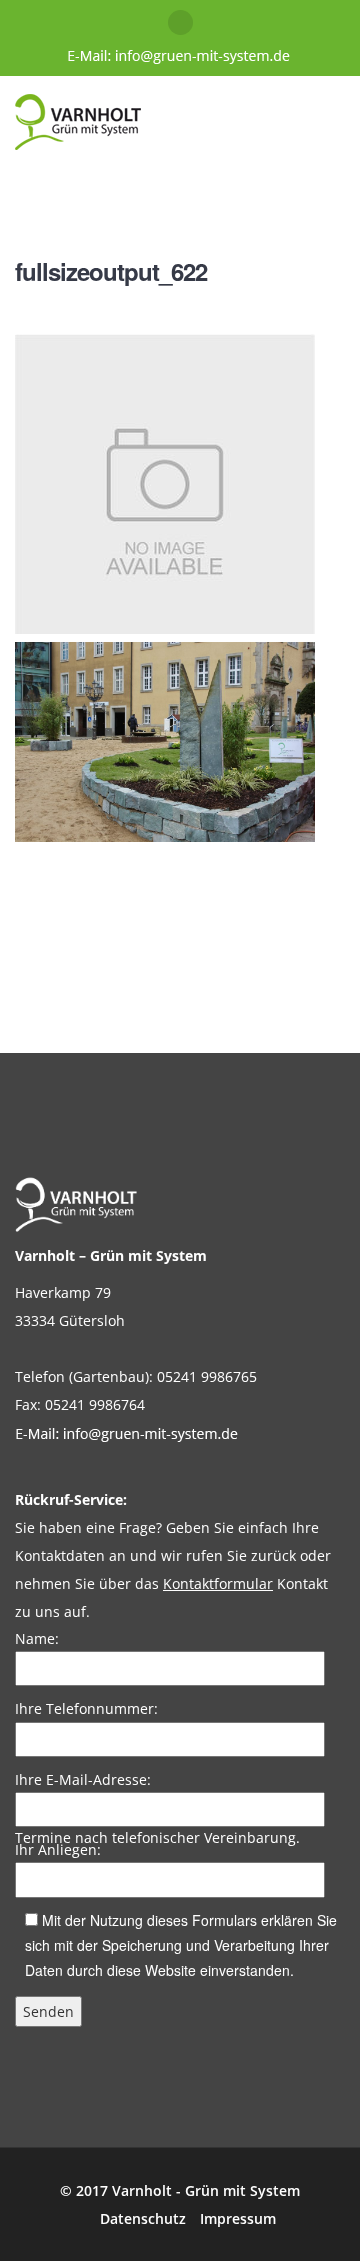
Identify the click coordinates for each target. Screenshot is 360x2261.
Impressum (238, 2218)
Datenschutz (143, 2218)
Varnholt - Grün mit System (206, 2190)
